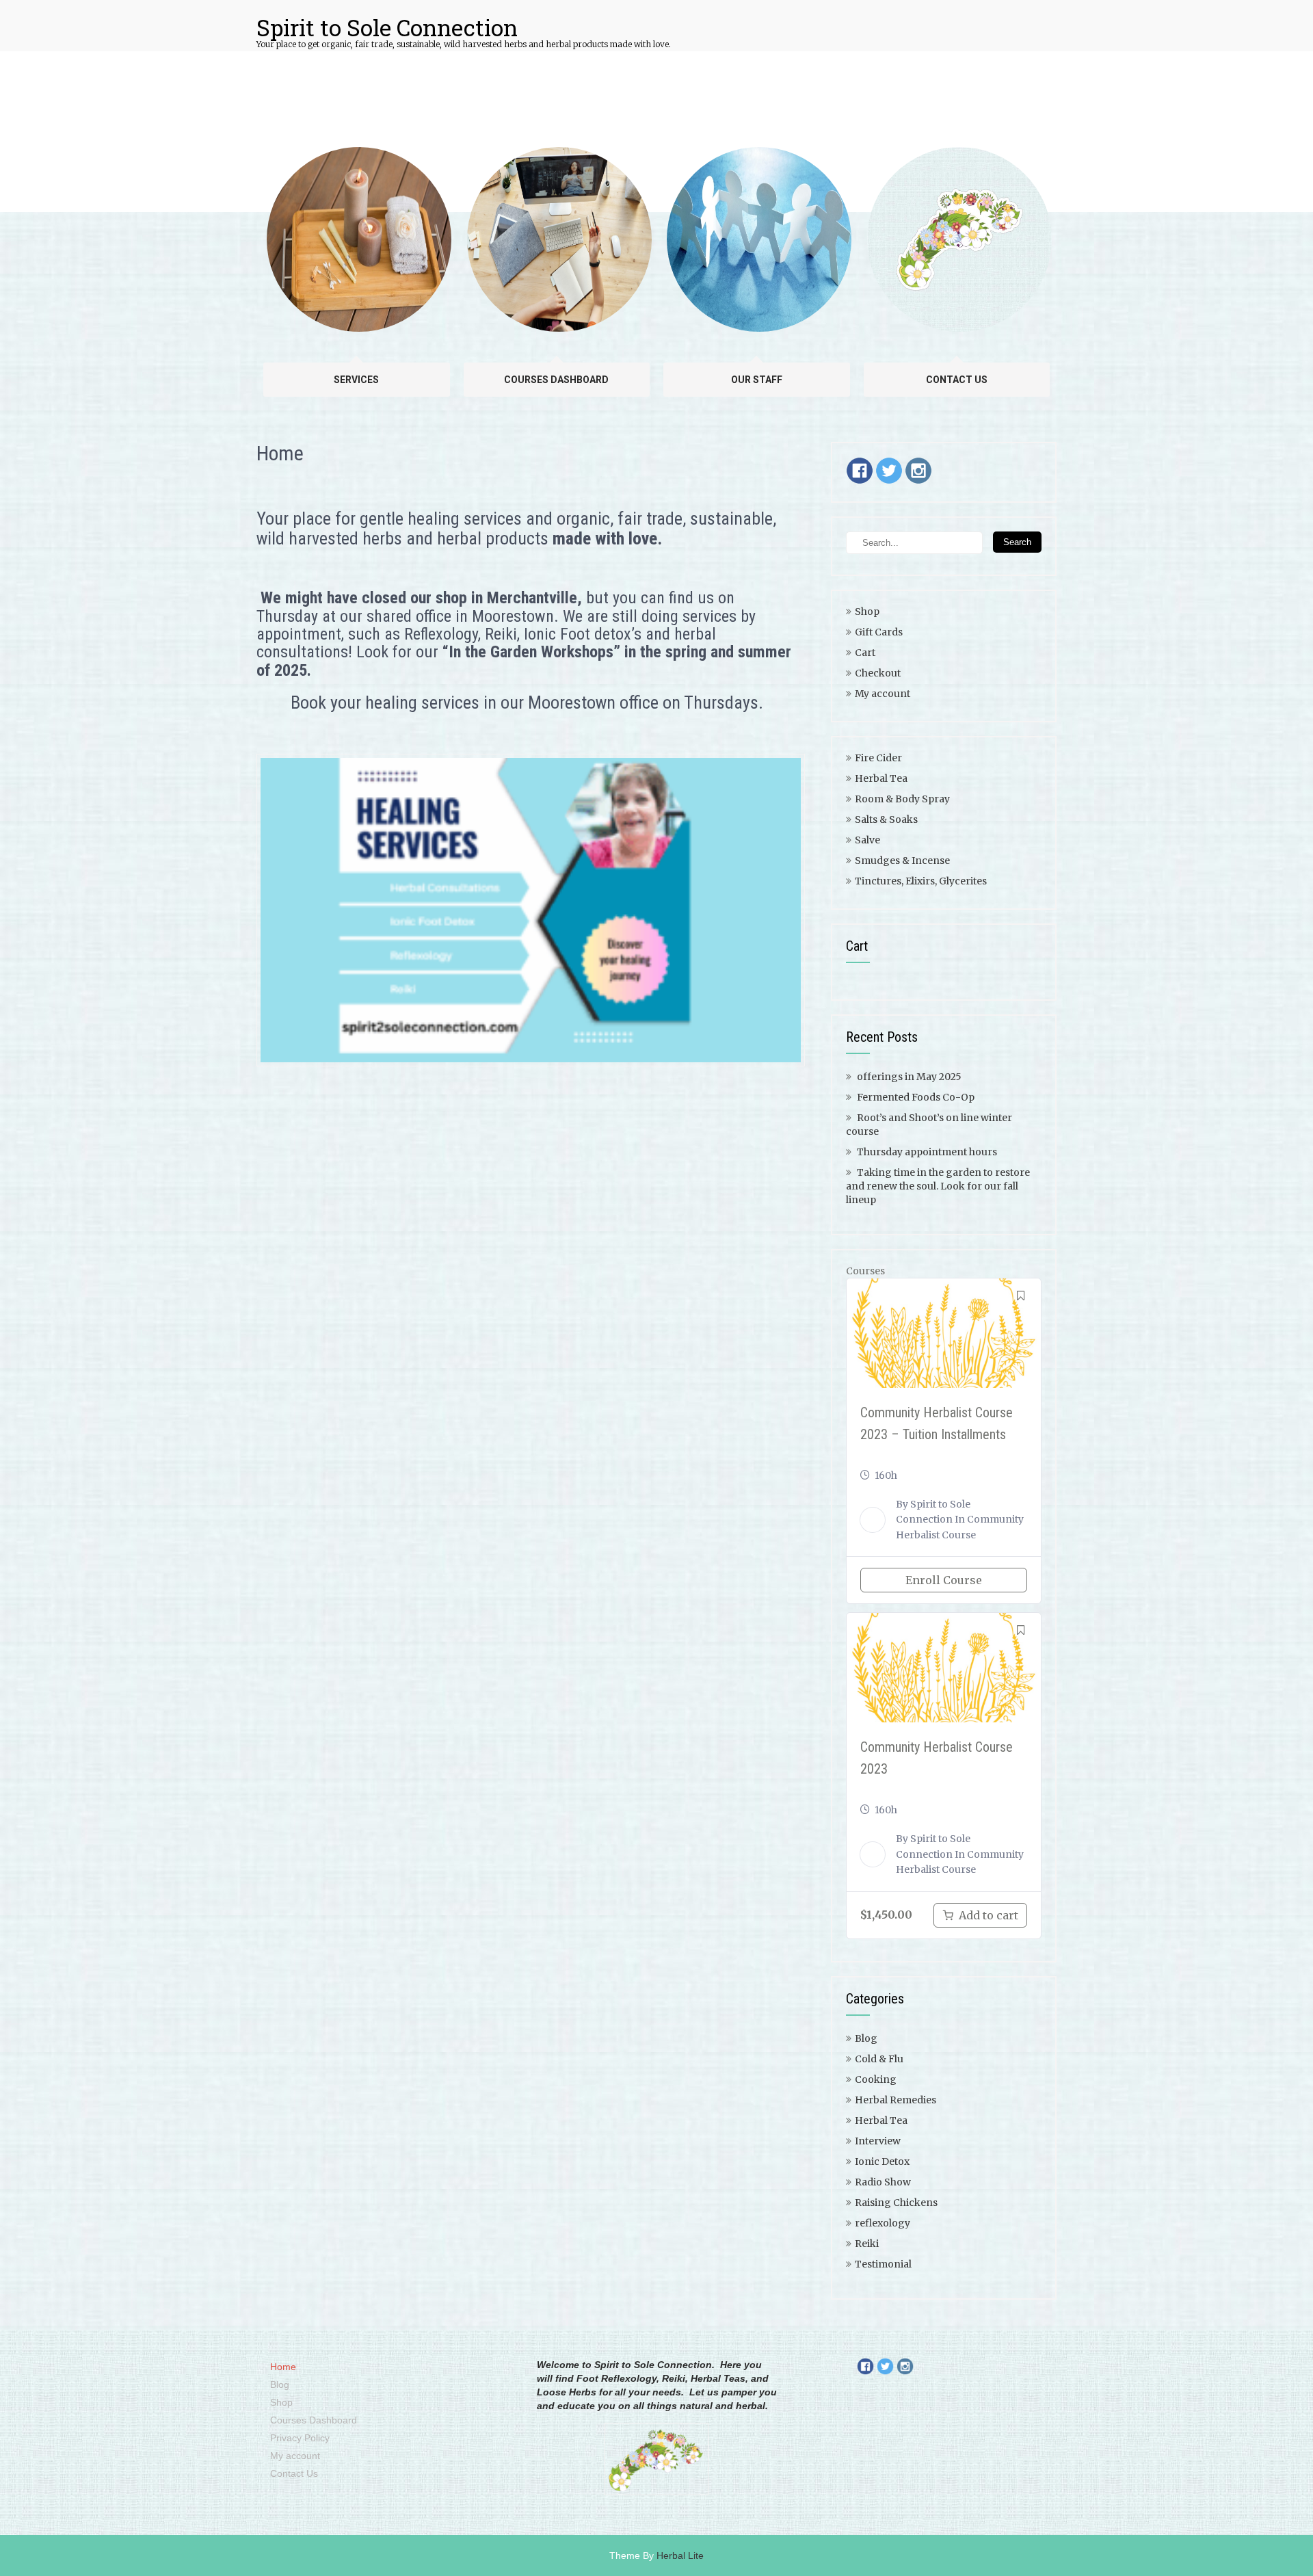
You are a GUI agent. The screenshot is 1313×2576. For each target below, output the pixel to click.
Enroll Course (944, 1580)
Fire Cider (878, 758)
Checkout (878, 673)
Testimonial (883, 2264)
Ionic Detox (882, 2161)
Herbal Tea (881, 778)
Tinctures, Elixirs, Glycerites (921, 881)
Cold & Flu (879, 2059)
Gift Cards (879, 632)
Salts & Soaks (886, 819)
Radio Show (883, 2182)
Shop (867, 612)
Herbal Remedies (896, 2100)
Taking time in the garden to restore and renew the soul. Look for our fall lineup (938, 1186)
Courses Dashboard (314, 2420)
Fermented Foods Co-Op (916, 1097)
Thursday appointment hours (927, 1152)
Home (283, 2367)
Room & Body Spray (902, 799)
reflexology (883, 2223)
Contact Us (294, 2473)
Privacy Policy (300, 2438)
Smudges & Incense (902, 860)
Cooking (876, 2079)
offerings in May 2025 (909, 1077)
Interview (878, 2141)
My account (883, 694)
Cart (865, 653)
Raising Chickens (896, 2203)
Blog (866, 2038)
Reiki (867, 2244)
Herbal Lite (680, 2555)
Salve (867, 840)
